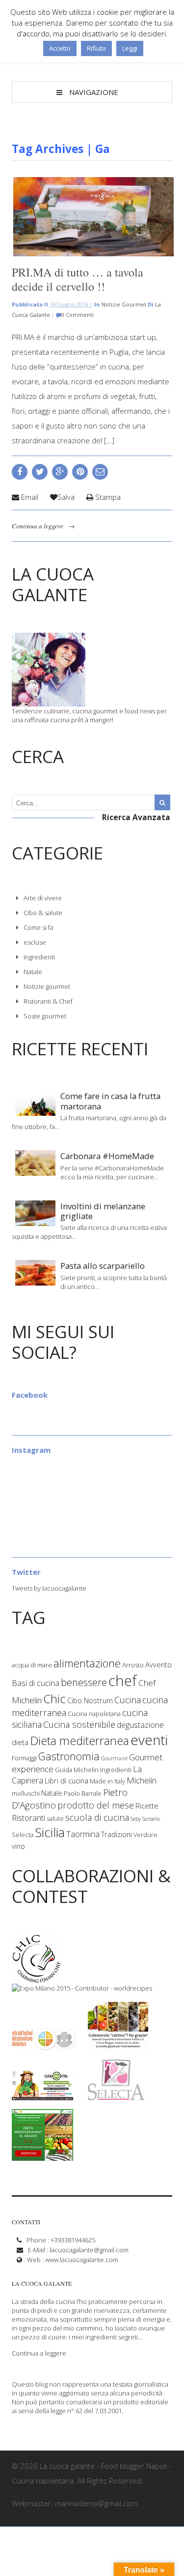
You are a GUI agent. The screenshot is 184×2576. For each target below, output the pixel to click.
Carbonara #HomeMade (107, 1156)
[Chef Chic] (37, 1979)
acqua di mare (32, 1665)
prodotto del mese (96, 1805)
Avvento (158, 1664)
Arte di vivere (43, 898)
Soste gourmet (45, 1016)
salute (55, 1818)
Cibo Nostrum (90, 1700)
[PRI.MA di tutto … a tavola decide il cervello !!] (92, 217)
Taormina (83, 1834)
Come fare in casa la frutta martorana (110, 1101)
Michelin (142, 1780)
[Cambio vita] (42, 2096)
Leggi (130, 48)
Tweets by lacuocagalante (49, 1588)
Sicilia (50, 1832)
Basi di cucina (36, 1683)
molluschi (26, 1793)
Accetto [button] (60, 48)
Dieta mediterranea (79, 1741)
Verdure (145, 1835)
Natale (33, 972)
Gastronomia (69, 1756)
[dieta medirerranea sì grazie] (42, 2156)
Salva (66, 497)
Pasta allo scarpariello (103, 1266)
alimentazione (87, 1663)
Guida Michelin (77, 1770)
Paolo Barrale (83, 1793)
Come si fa (39, 927)
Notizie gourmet (124, 304)
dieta (20, 1742)
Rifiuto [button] (96, 48)
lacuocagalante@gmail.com (89, 2250)
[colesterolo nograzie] (118, 2046)
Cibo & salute (43, 913)
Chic (54, 1699)
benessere (84, 1682)
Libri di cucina (66, 1780)
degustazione (140, 1725)
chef (123, 1681)
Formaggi (24, 1758)
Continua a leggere (38, 526)
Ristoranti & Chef (48, 1001)
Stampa (107, 497)
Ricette (147, 1806)
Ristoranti (28, 1818)
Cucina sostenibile (79, 1724)
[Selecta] (116, 2096)
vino (18, 1846)
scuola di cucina (97, 1817)
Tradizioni (117, 1834)
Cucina (128, 1700)
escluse (35, 942)
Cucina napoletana (94, 1714)
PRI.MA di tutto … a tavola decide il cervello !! (78, 279)
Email (29, 497)
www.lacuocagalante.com (82, 2260)
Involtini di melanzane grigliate (103, 1211)
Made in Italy (107, 1781)
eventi (149, 1740)
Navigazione (94, 92)
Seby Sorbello (145, 1819)
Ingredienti (39, 957)
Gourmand (114, 1758)
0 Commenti (78, 315)
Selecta (23, 1835)
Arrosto (133, 1665)
